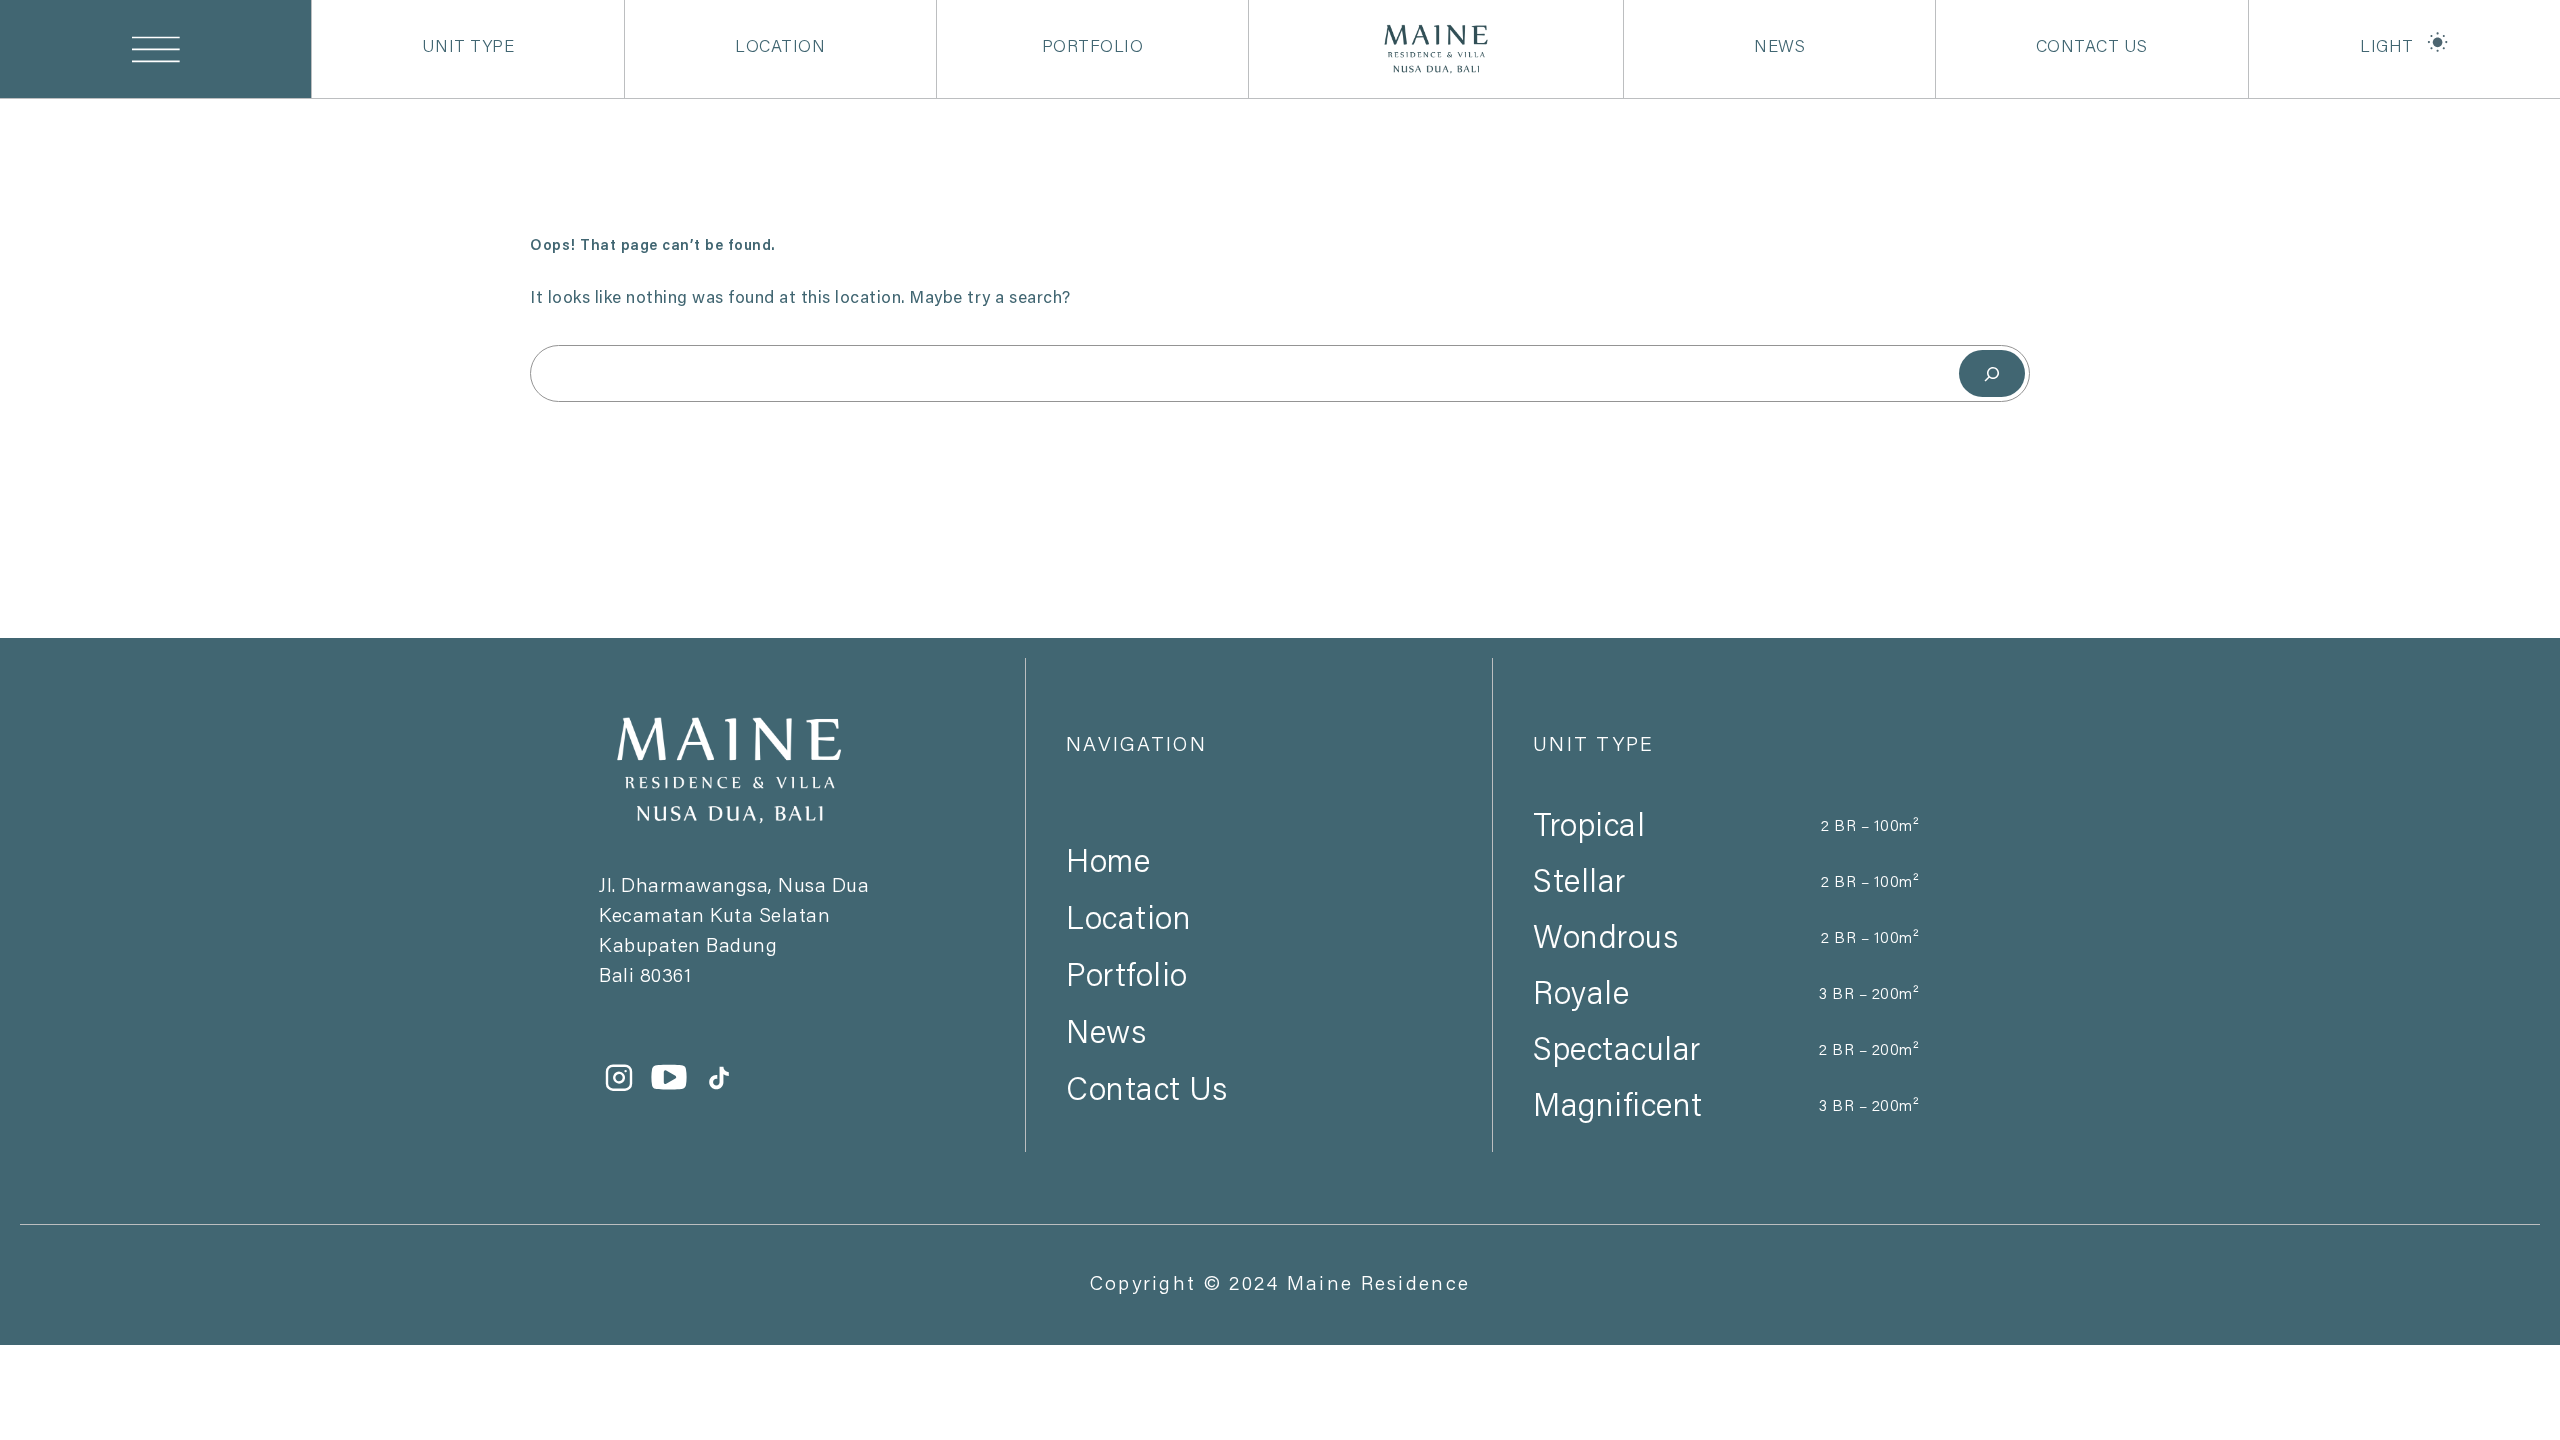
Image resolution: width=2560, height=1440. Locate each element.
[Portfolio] (1259, 942)
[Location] (1259, 885)
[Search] (1992, 373)
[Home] (1259, 828)
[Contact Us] (1259, 1056)
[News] (1259, 999)
